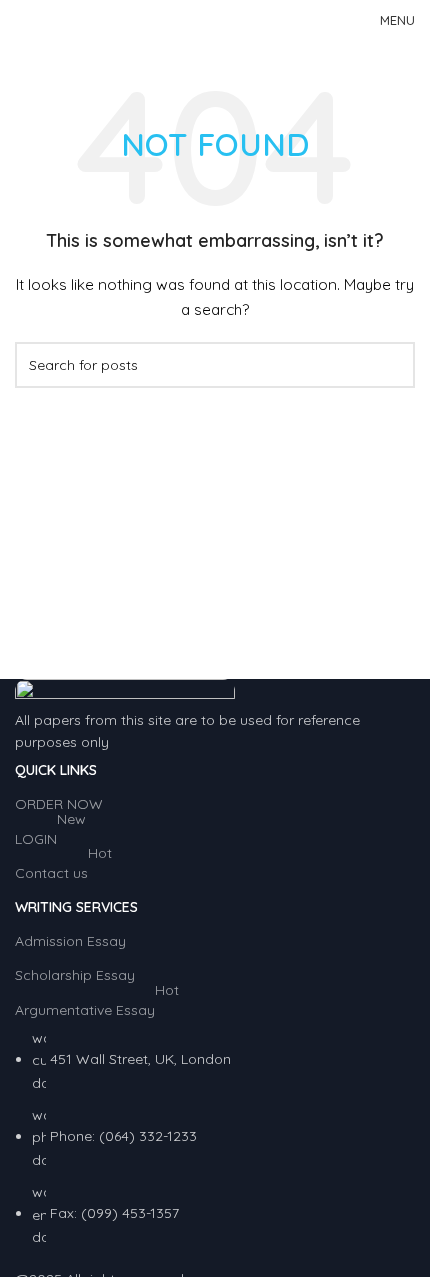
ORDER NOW (59, 804)
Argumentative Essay (97, 1006)
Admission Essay (70, 941)
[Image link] (125, 692)
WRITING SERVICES (76, 907)
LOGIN (50, 835)
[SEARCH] (392, 365)
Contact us (63, 869)
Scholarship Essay (75, 975)
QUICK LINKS (56, 770)
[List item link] (215, 1138)
